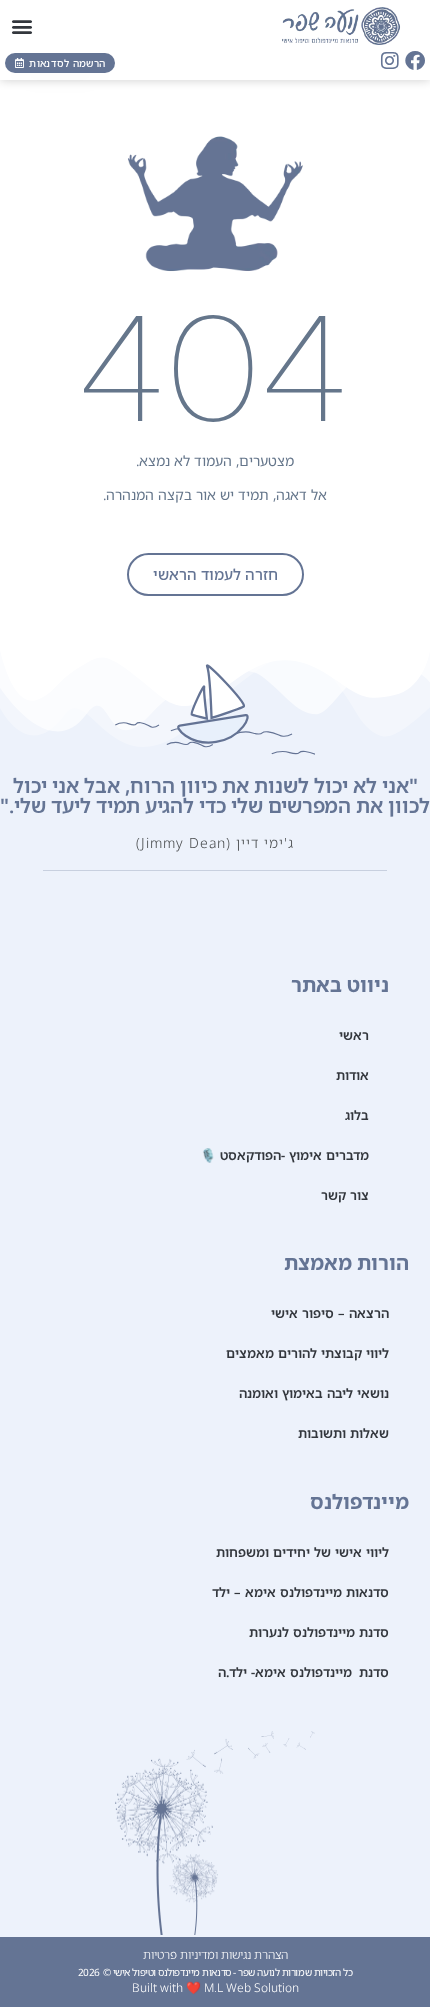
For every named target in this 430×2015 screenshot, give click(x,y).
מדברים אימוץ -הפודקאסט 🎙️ (284, 1155)
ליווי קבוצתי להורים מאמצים (307, 1353)
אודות (352, 1075)
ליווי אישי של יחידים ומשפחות (302, 1552)
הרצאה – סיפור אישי (330, 1313)
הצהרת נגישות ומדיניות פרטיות (215, 1954)
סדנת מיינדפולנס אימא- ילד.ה (303, 1672)
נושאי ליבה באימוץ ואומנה (314, 1393)
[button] (21, 25)
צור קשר (345, 1195)
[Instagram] (390, 61)
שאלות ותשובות (343, 1433)
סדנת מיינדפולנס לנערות (319, 1632)
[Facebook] (415, 61)
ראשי (354, 1035)
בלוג (357, 1115)
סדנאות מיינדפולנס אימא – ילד (300, 1592)
